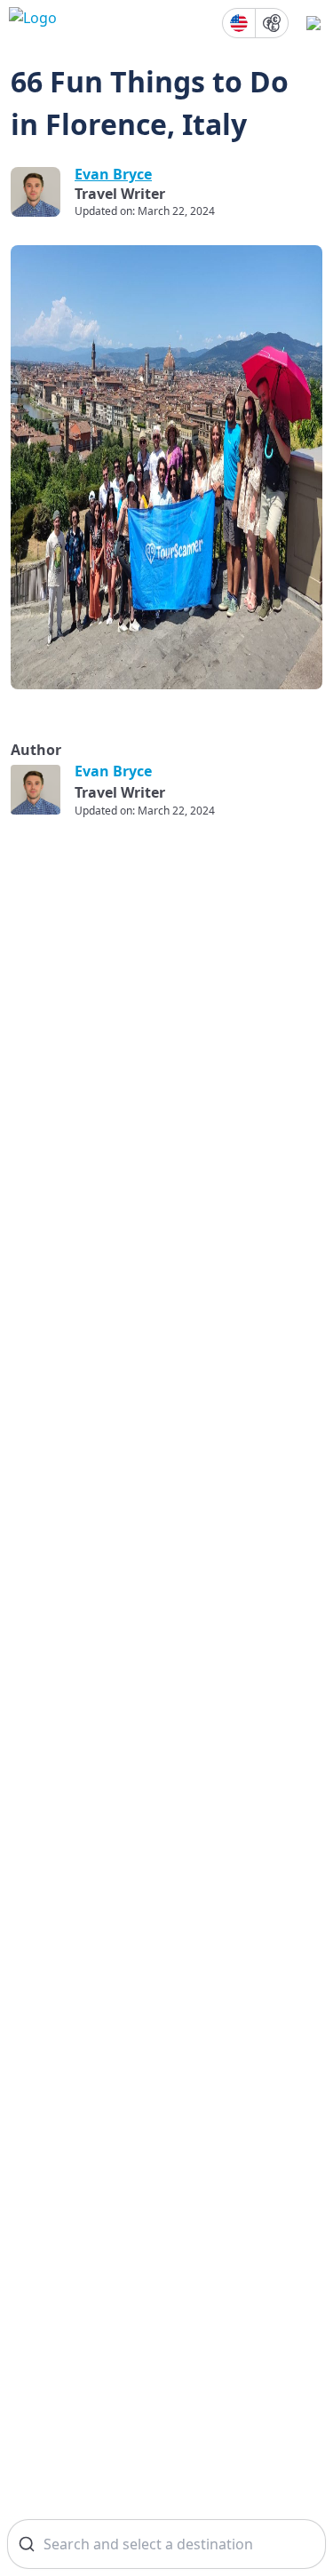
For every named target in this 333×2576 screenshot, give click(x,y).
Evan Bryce (113, 174)
